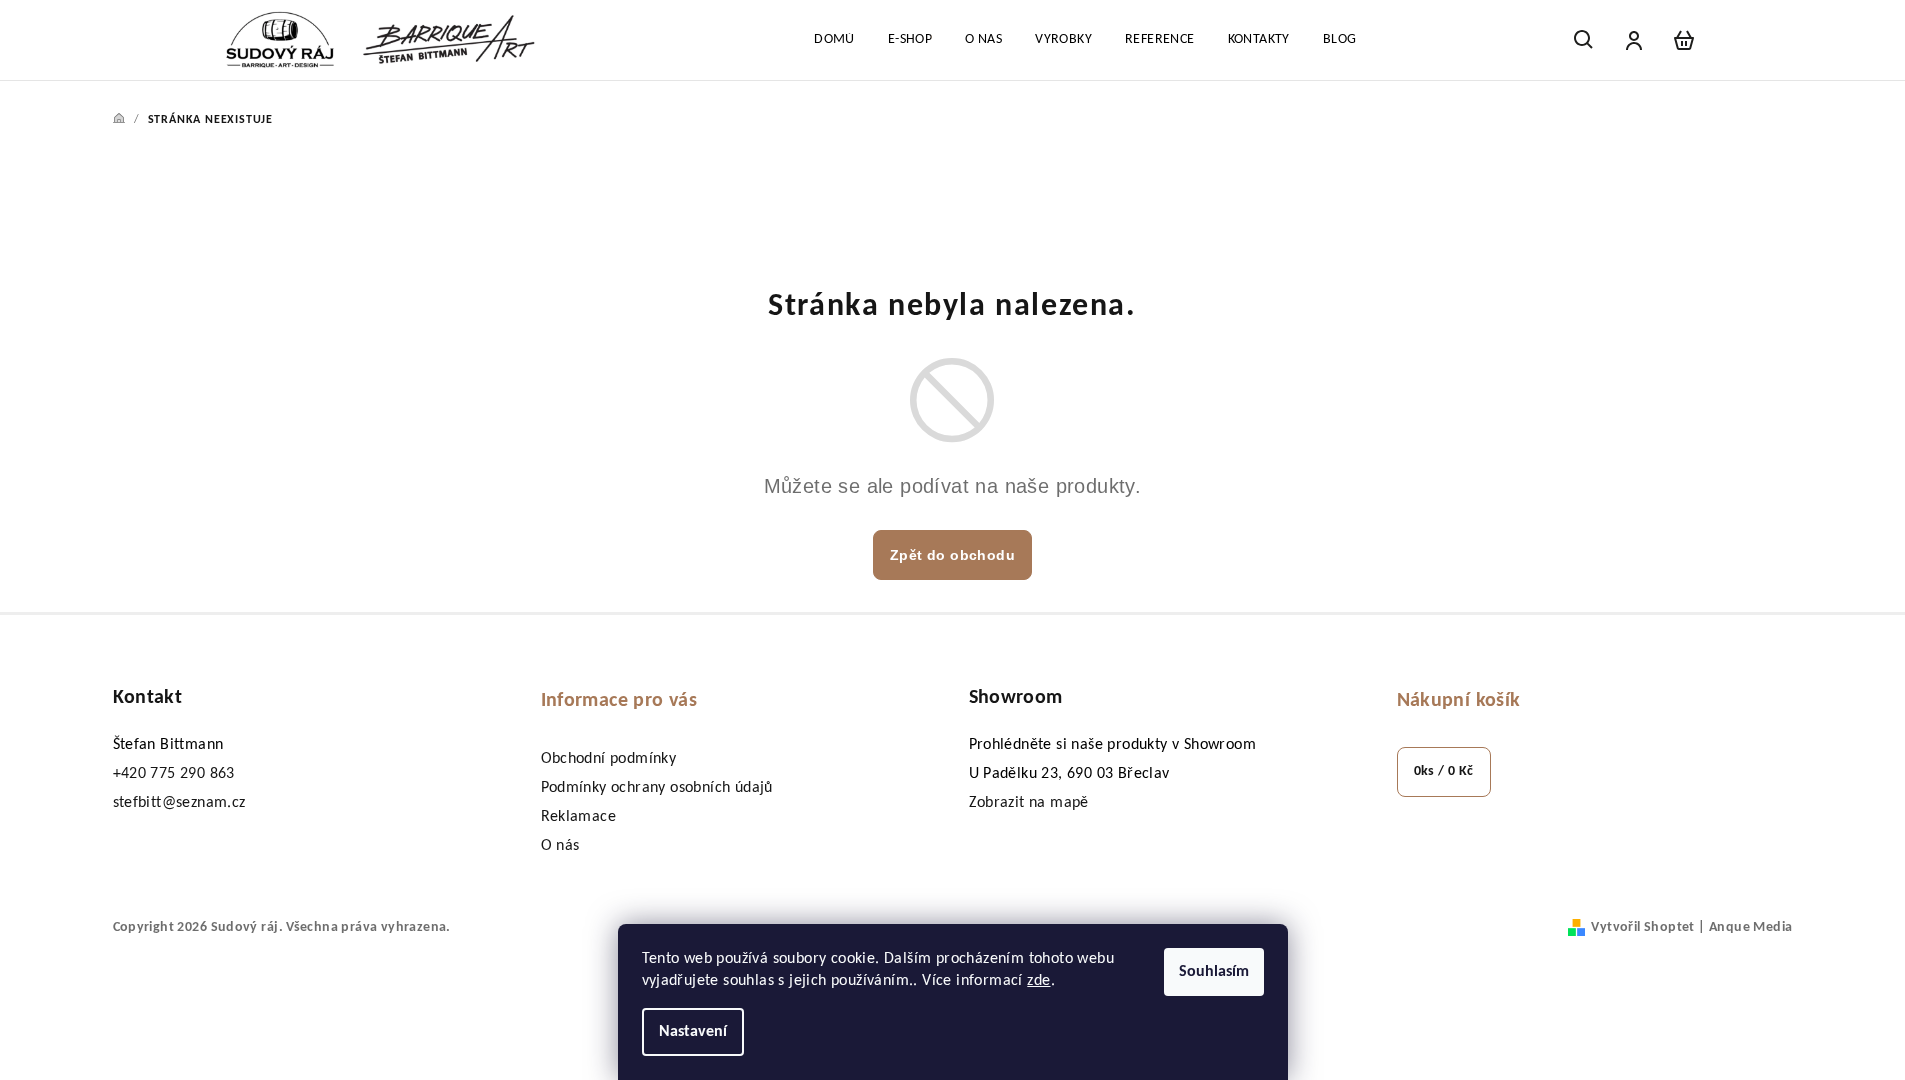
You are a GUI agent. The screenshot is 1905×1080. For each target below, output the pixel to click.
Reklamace (579, 817)
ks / (1444, 771)
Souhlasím (1214, 972)
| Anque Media (1744, 927)
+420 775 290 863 (174, 774)
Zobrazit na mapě (1029, 803)
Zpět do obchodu (952, 555)
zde (1038, 981)
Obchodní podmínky (609, 759)
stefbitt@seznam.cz (179, 803)
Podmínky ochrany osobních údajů (657, 788)
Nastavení (693, 1032)
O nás (560, 846)
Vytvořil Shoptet (1642, 927)
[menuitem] (834, 40)
